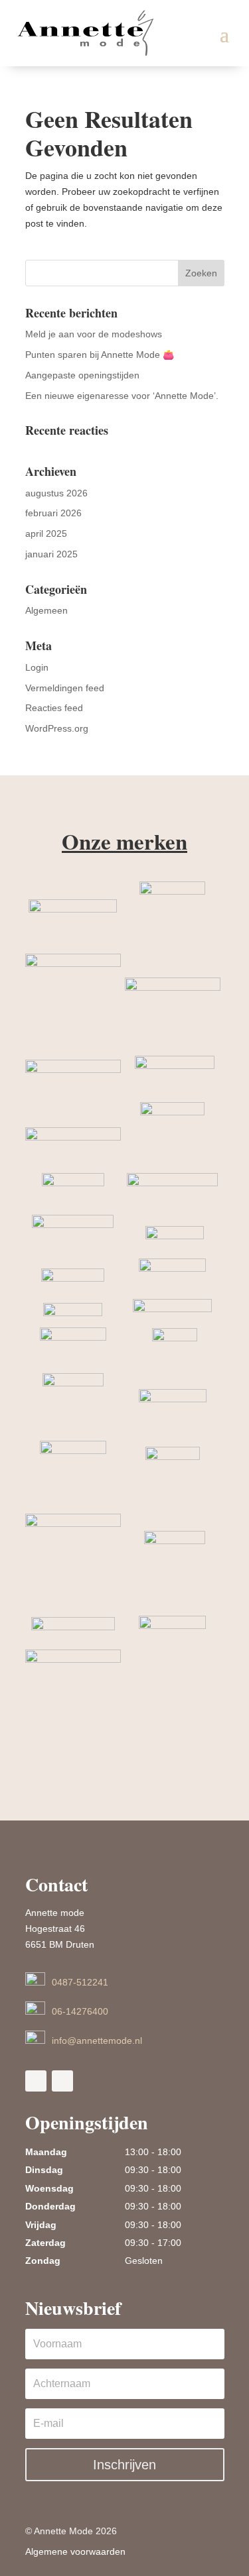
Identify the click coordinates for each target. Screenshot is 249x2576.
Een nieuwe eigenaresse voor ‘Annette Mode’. (122, 396)
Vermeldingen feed (65, 688)
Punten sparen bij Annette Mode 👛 (100, 355)
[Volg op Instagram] (62, 2081)
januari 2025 (51, 554)
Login (37, 667)
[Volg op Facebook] (36, 2081)
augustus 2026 (56, 493)
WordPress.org (57, 728)
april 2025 (46, 533)
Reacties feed (54, 708)
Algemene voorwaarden (75, 2551)
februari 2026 (53, 513)
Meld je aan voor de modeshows (94, 334)
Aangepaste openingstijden (82, 375)
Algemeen (46, 610)
